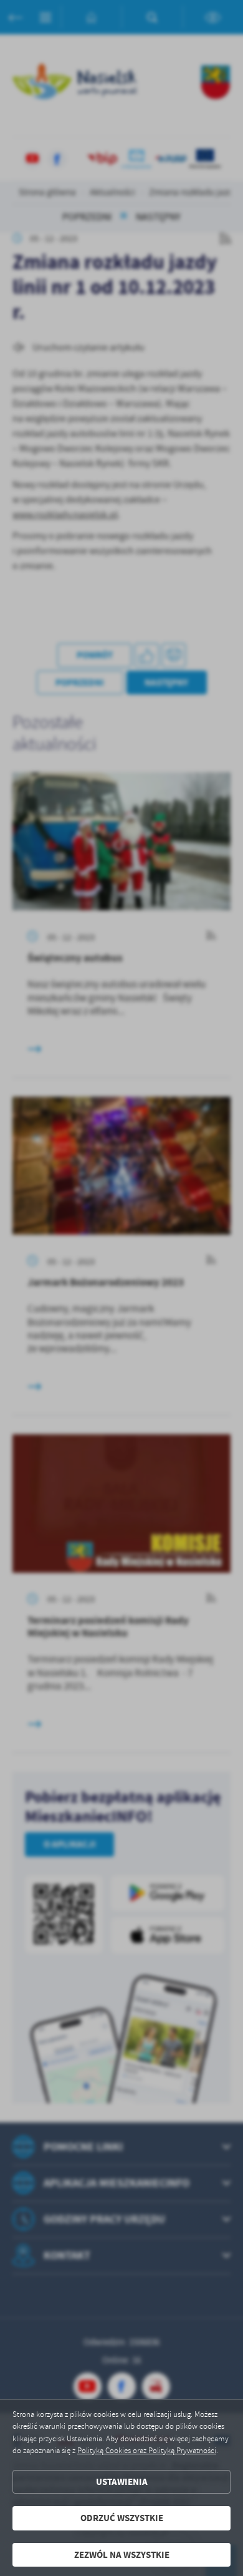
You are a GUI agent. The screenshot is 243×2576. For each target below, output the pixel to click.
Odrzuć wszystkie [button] (122, 2518)
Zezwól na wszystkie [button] (122, 2555)
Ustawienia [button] (122, 2482)
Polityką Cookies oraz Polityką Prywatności (147, 2451)
